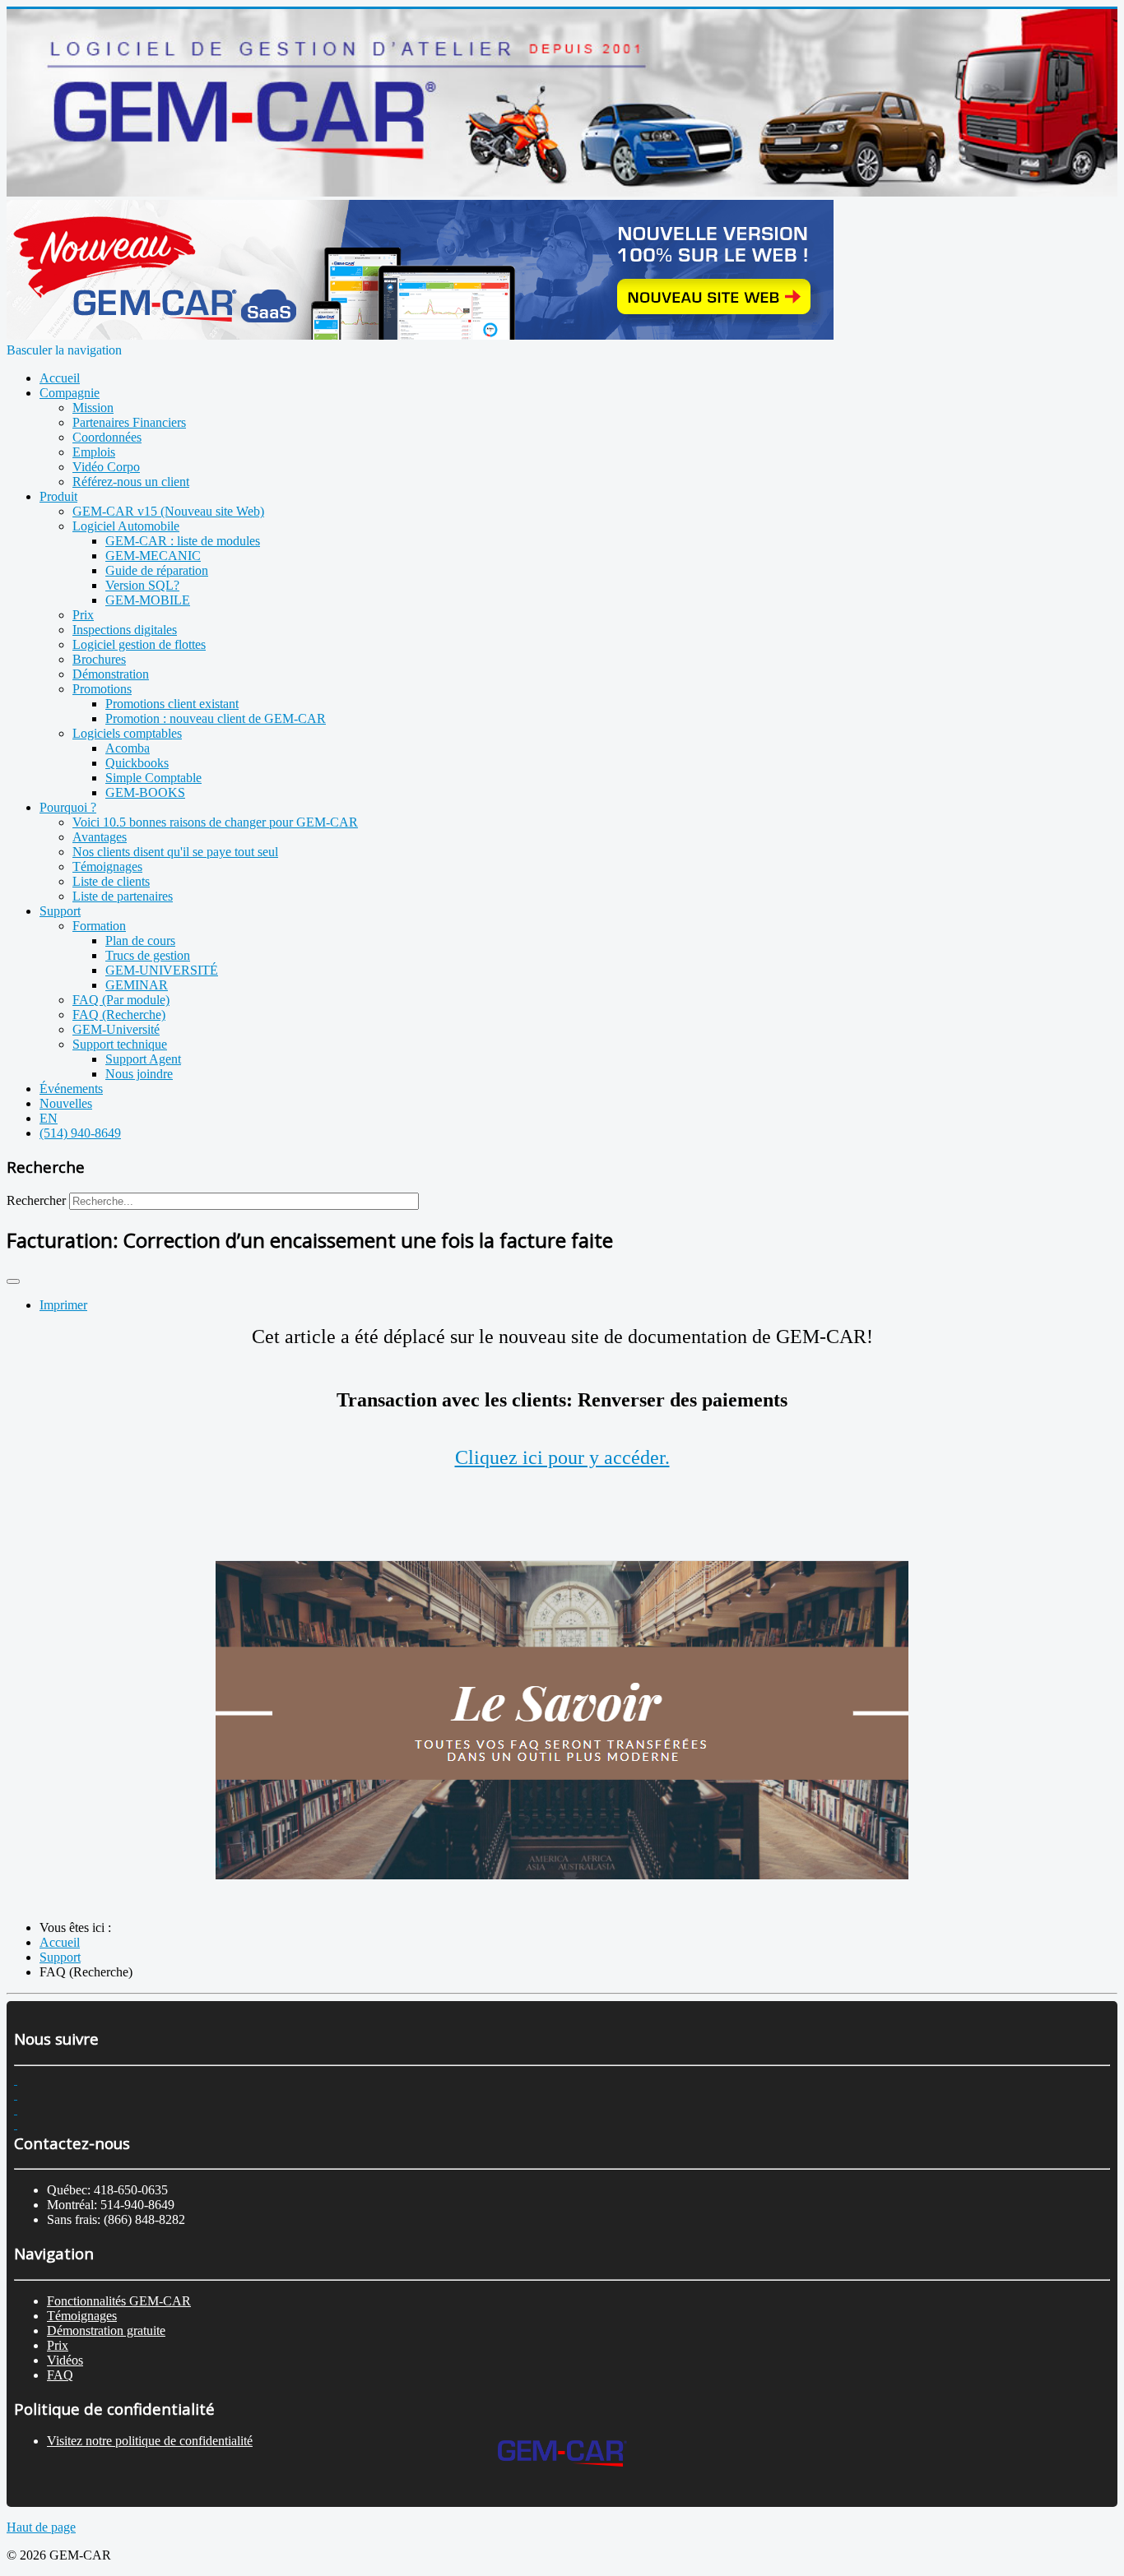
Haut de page (41, 2527)
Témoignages (82, 2316)
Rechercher (36, 1200)
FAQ (60, 2375)
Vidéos (65, 2360)
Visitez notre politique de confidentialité (150, 2441)
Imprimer (63, 1305)
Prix (58, 2345)
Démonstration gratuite (106, 2330)
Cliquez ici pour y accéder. (562, 1457)
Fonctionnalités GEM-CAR (119, 2301)
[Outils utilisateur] (13, 1281)
